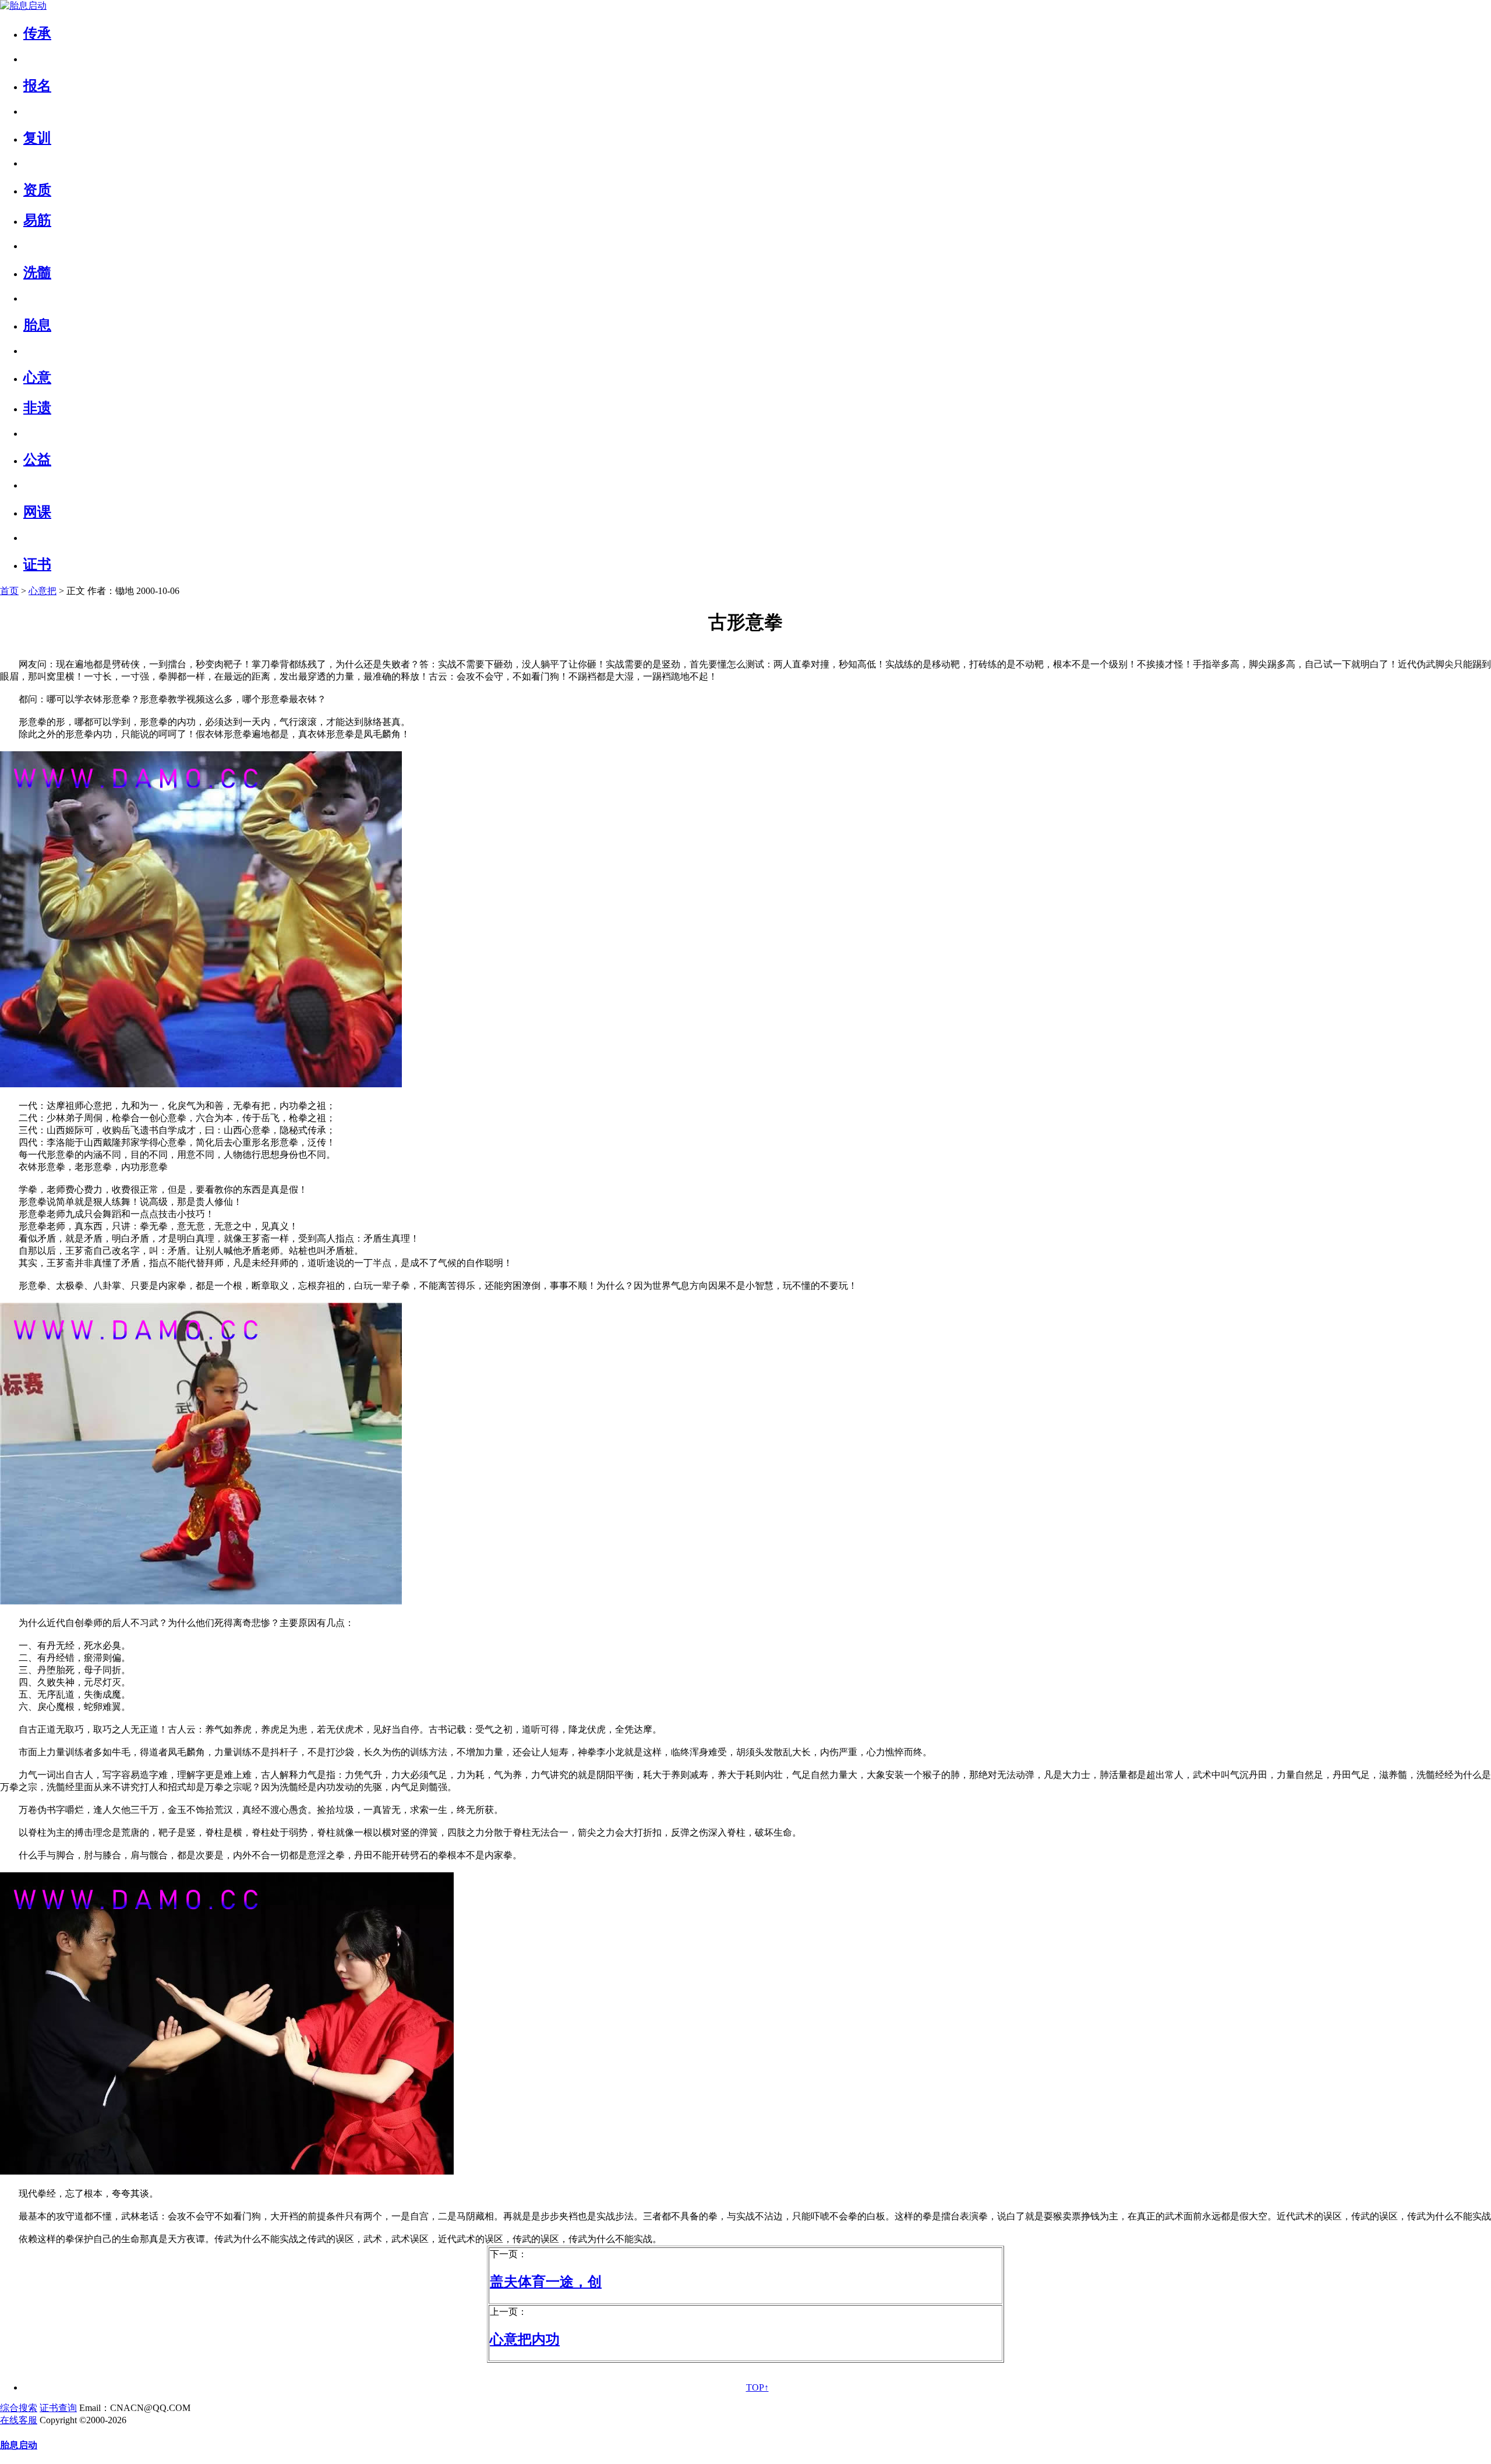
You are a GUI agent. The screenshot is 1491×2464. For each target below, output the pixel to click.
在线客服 (19, 2420)
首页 (9, 591)
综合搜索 (19, 2408)
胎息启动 (19, 2445)
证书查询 (58, 2408)
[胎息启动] (23, 6)
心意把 (43, 591)
